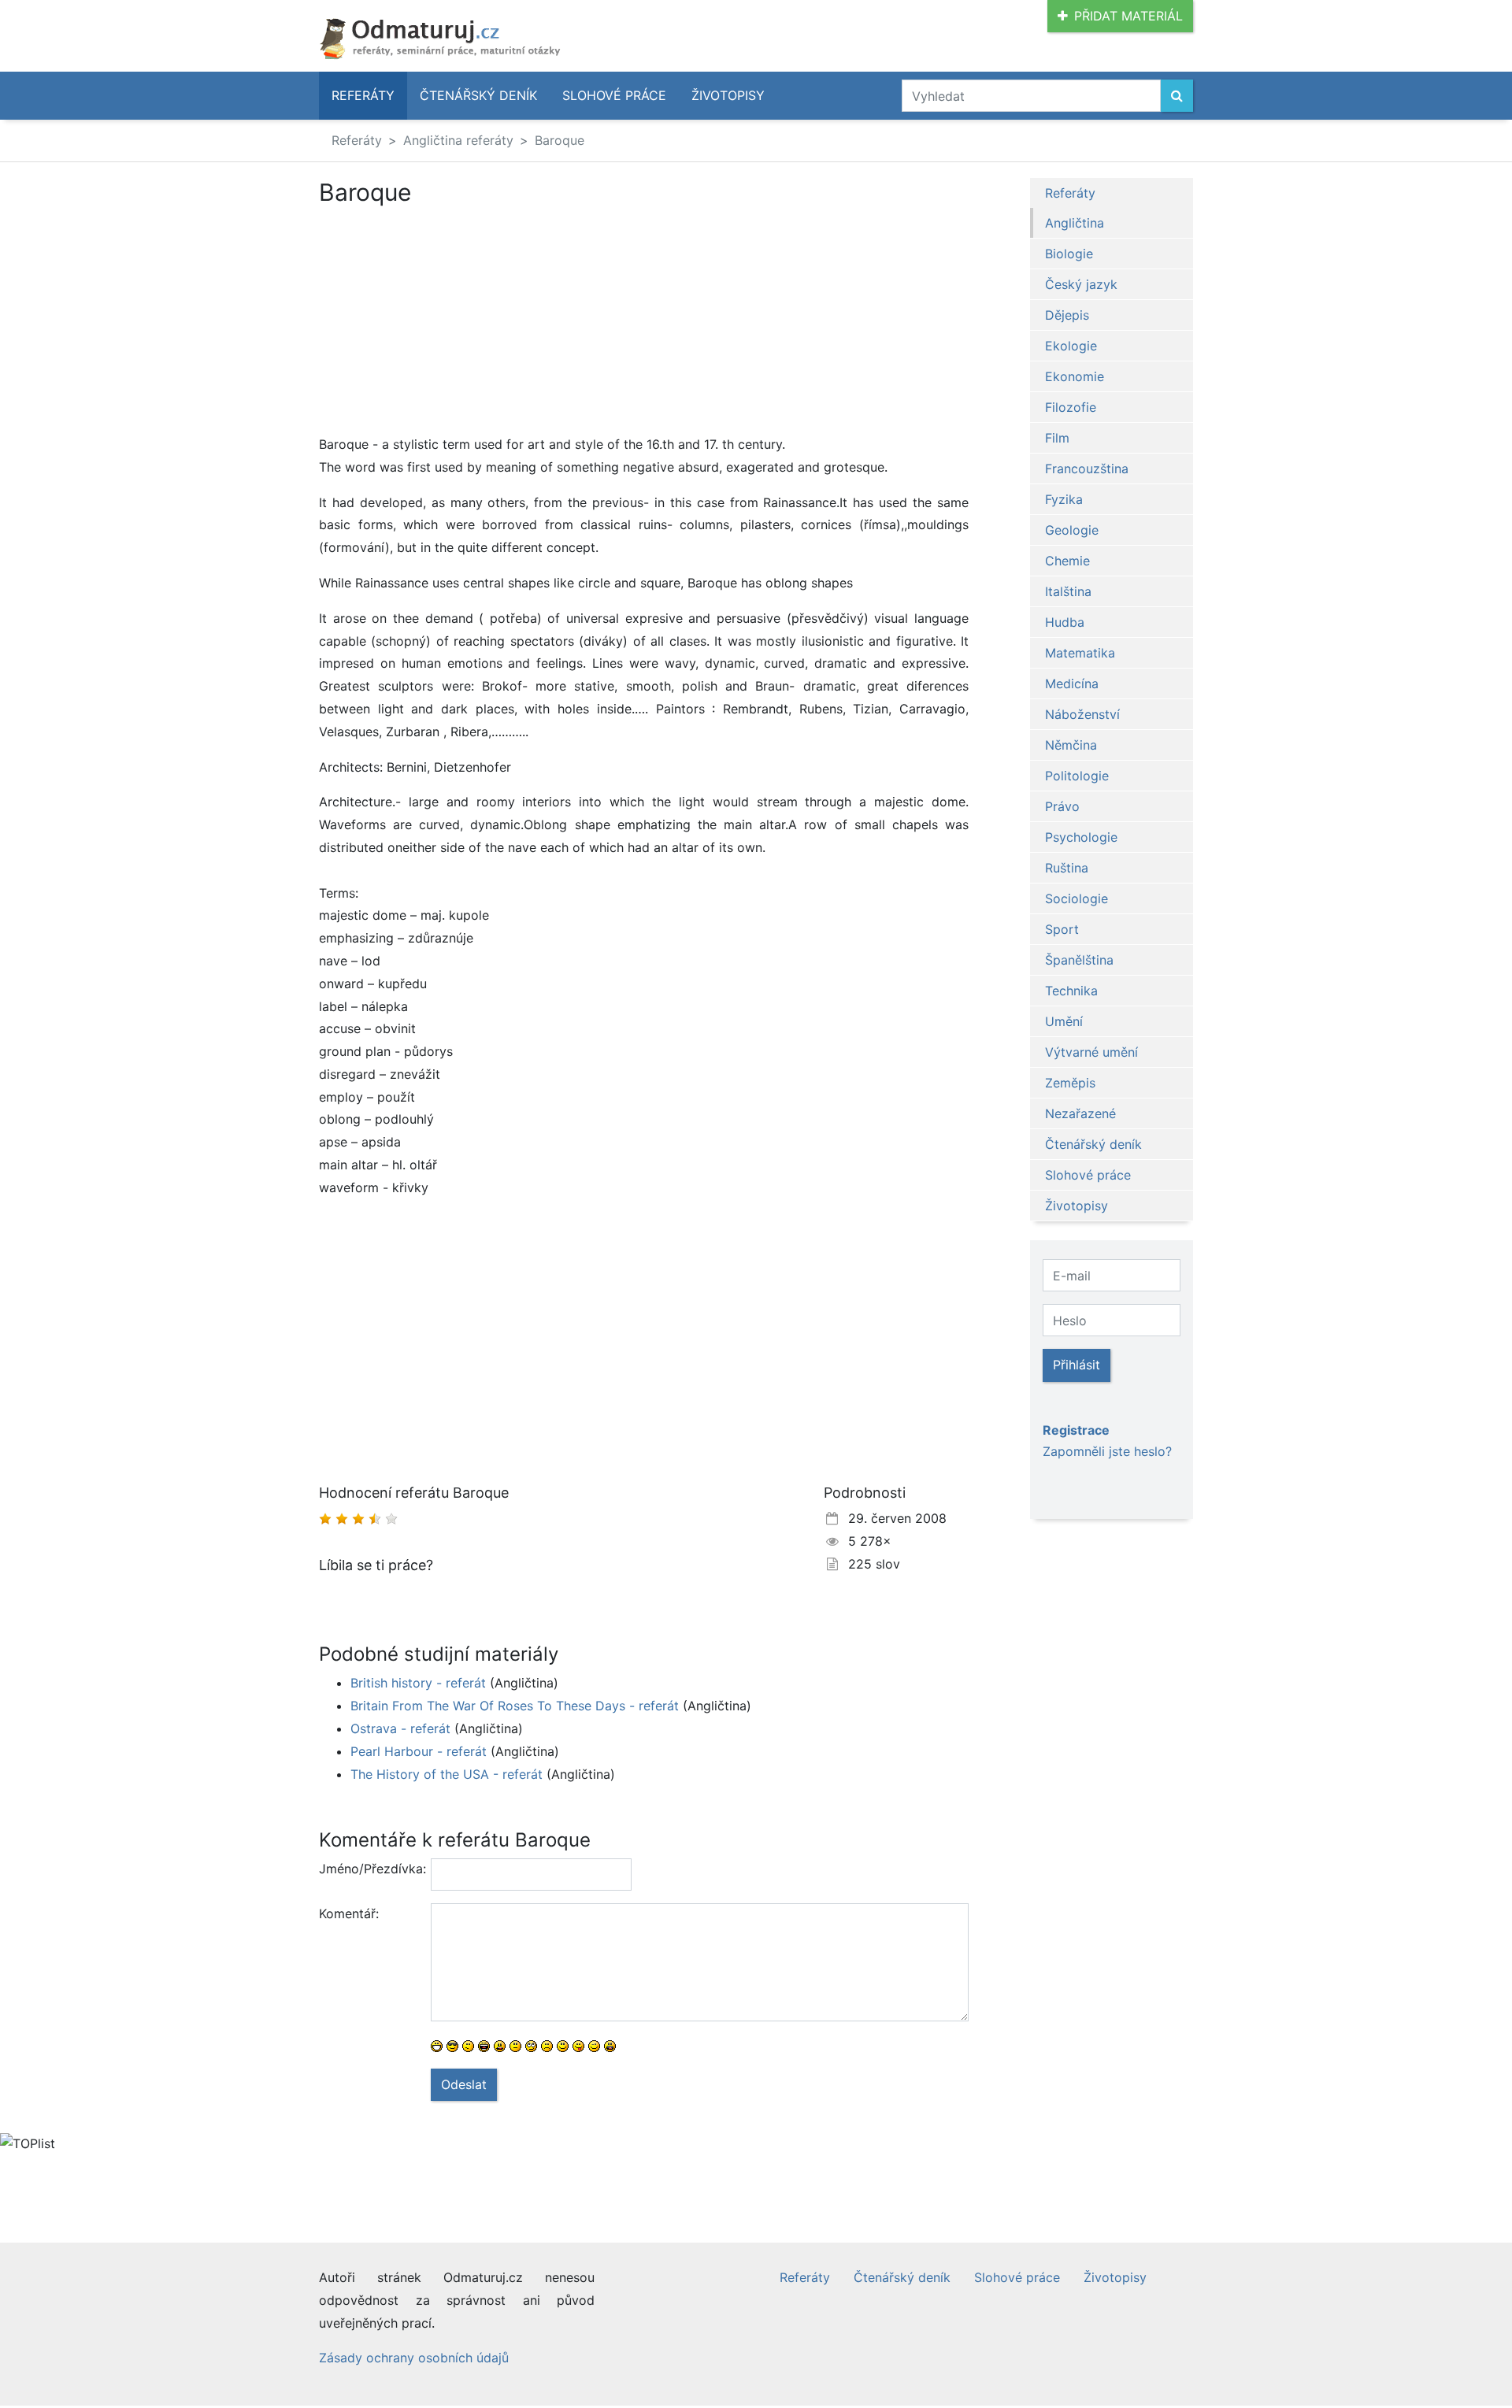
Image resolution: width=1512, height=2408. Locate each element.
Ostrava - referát (400, 1728)
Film (1057, 438)
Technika (1071, 991)
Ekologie (1071, 346)
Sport (1062, 929)
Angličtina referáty (458, 140)
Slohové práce (614, 95)
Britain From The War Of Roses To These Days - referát (515, 1706)
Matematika (1080, 653)
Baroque (560, 140)
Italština (1068, 591)
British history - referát (418, 1683)
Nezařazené (1080, 1113)
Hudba (1065, 622)
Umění (1064, 1021)
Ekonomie (1075, 376)
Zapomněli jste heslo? (1107, 1451)
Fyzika (1064, 499)
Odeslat (464, 2084)
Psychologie (1081, 837)
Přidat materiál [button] (1128, 16)
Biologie (1069, 254)
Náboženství (1082, 714)
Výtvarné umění (1091, 1052)
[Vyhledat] (1177, 96)
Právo (1062, 806)
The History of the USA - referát (447, 1774)
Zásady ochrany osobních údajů (414, 2358)
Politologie (1077, 776)
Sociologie (1077, 898)
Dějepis (1067, 315)
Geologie (1072, 530)
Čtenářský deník (478, 95)
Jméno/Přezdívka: (369, 1869)
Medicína (1072, 684)
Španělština (1079, 960)
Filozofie (1071, 407)
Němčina (1071, 745)
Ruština (1067, 868)
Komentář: (349, 1913)
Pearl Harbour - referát (419, 1751)
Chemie (1067, 561)
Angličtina (1075, 223)
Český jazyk (1081, 284)
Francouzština (1087, 469)
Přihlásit (1077, 1365)
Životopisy (728, 95)
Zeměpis (1070, 1083)
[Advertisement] (644, 323)
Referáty (363, 95)
